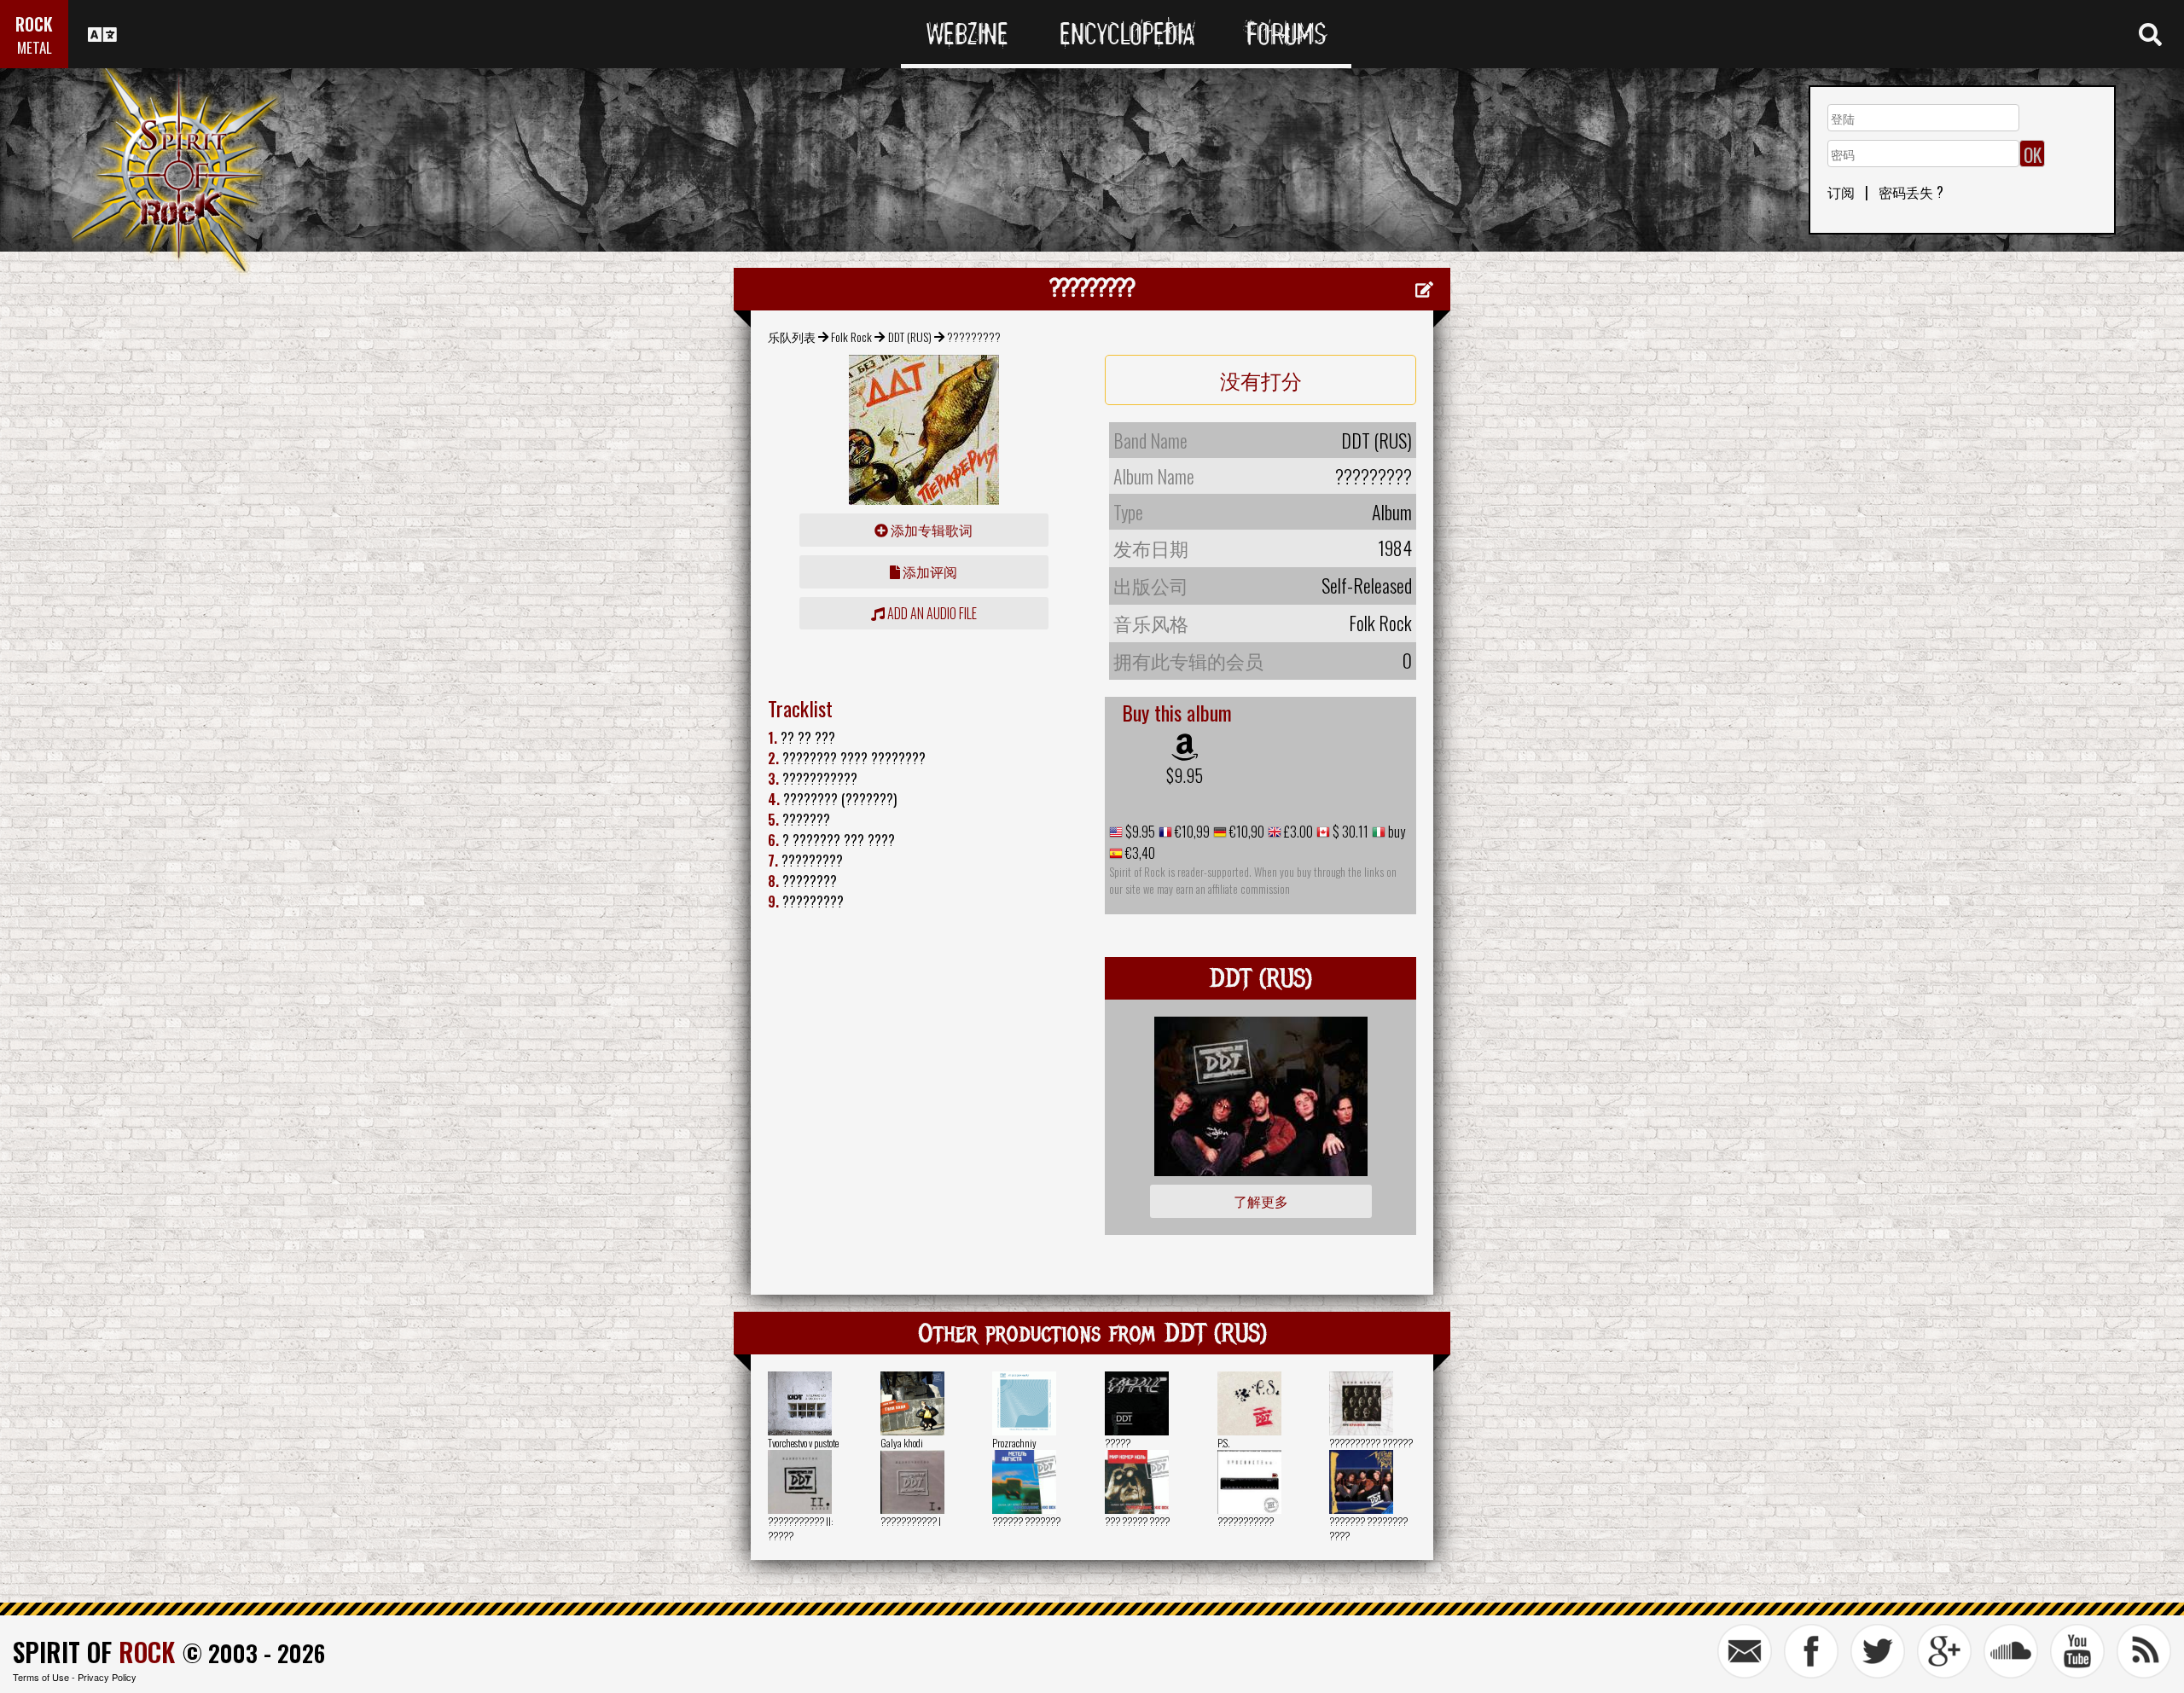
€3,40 (1139, 853)
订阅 (1841, 192)
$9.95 (1185, 775)
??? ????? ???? (1137, 1521)
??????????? (1246, 1521)
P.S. (1223, 1443)
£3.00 (1297, 832)
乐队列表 (792, 336)
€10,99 (1191, 832)
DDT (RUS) (910, 336)
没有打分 (1261, 380)
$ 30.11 (1349, 832)
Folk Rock (851, 336)
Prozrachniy (1014, 1443)
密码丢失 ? (1911, 192)
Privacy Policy (107, 1677)
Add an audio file (931, 613)
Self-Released (1367, 585)
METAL (35, 47)
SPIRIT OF (94, 1652)
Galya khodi (902, 1443)
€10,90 (1246, 832)
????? (1118, 1443)
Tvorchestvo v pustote (803, 1443)
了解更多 (1261, 1201)
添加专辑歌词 (930, 530)
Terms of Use (41, 1677)
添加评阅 (929, 571)
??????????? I (911, 1521)
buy (1395, 832)
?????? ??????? (1026, 1521)
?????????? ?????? (1371, 1443)
